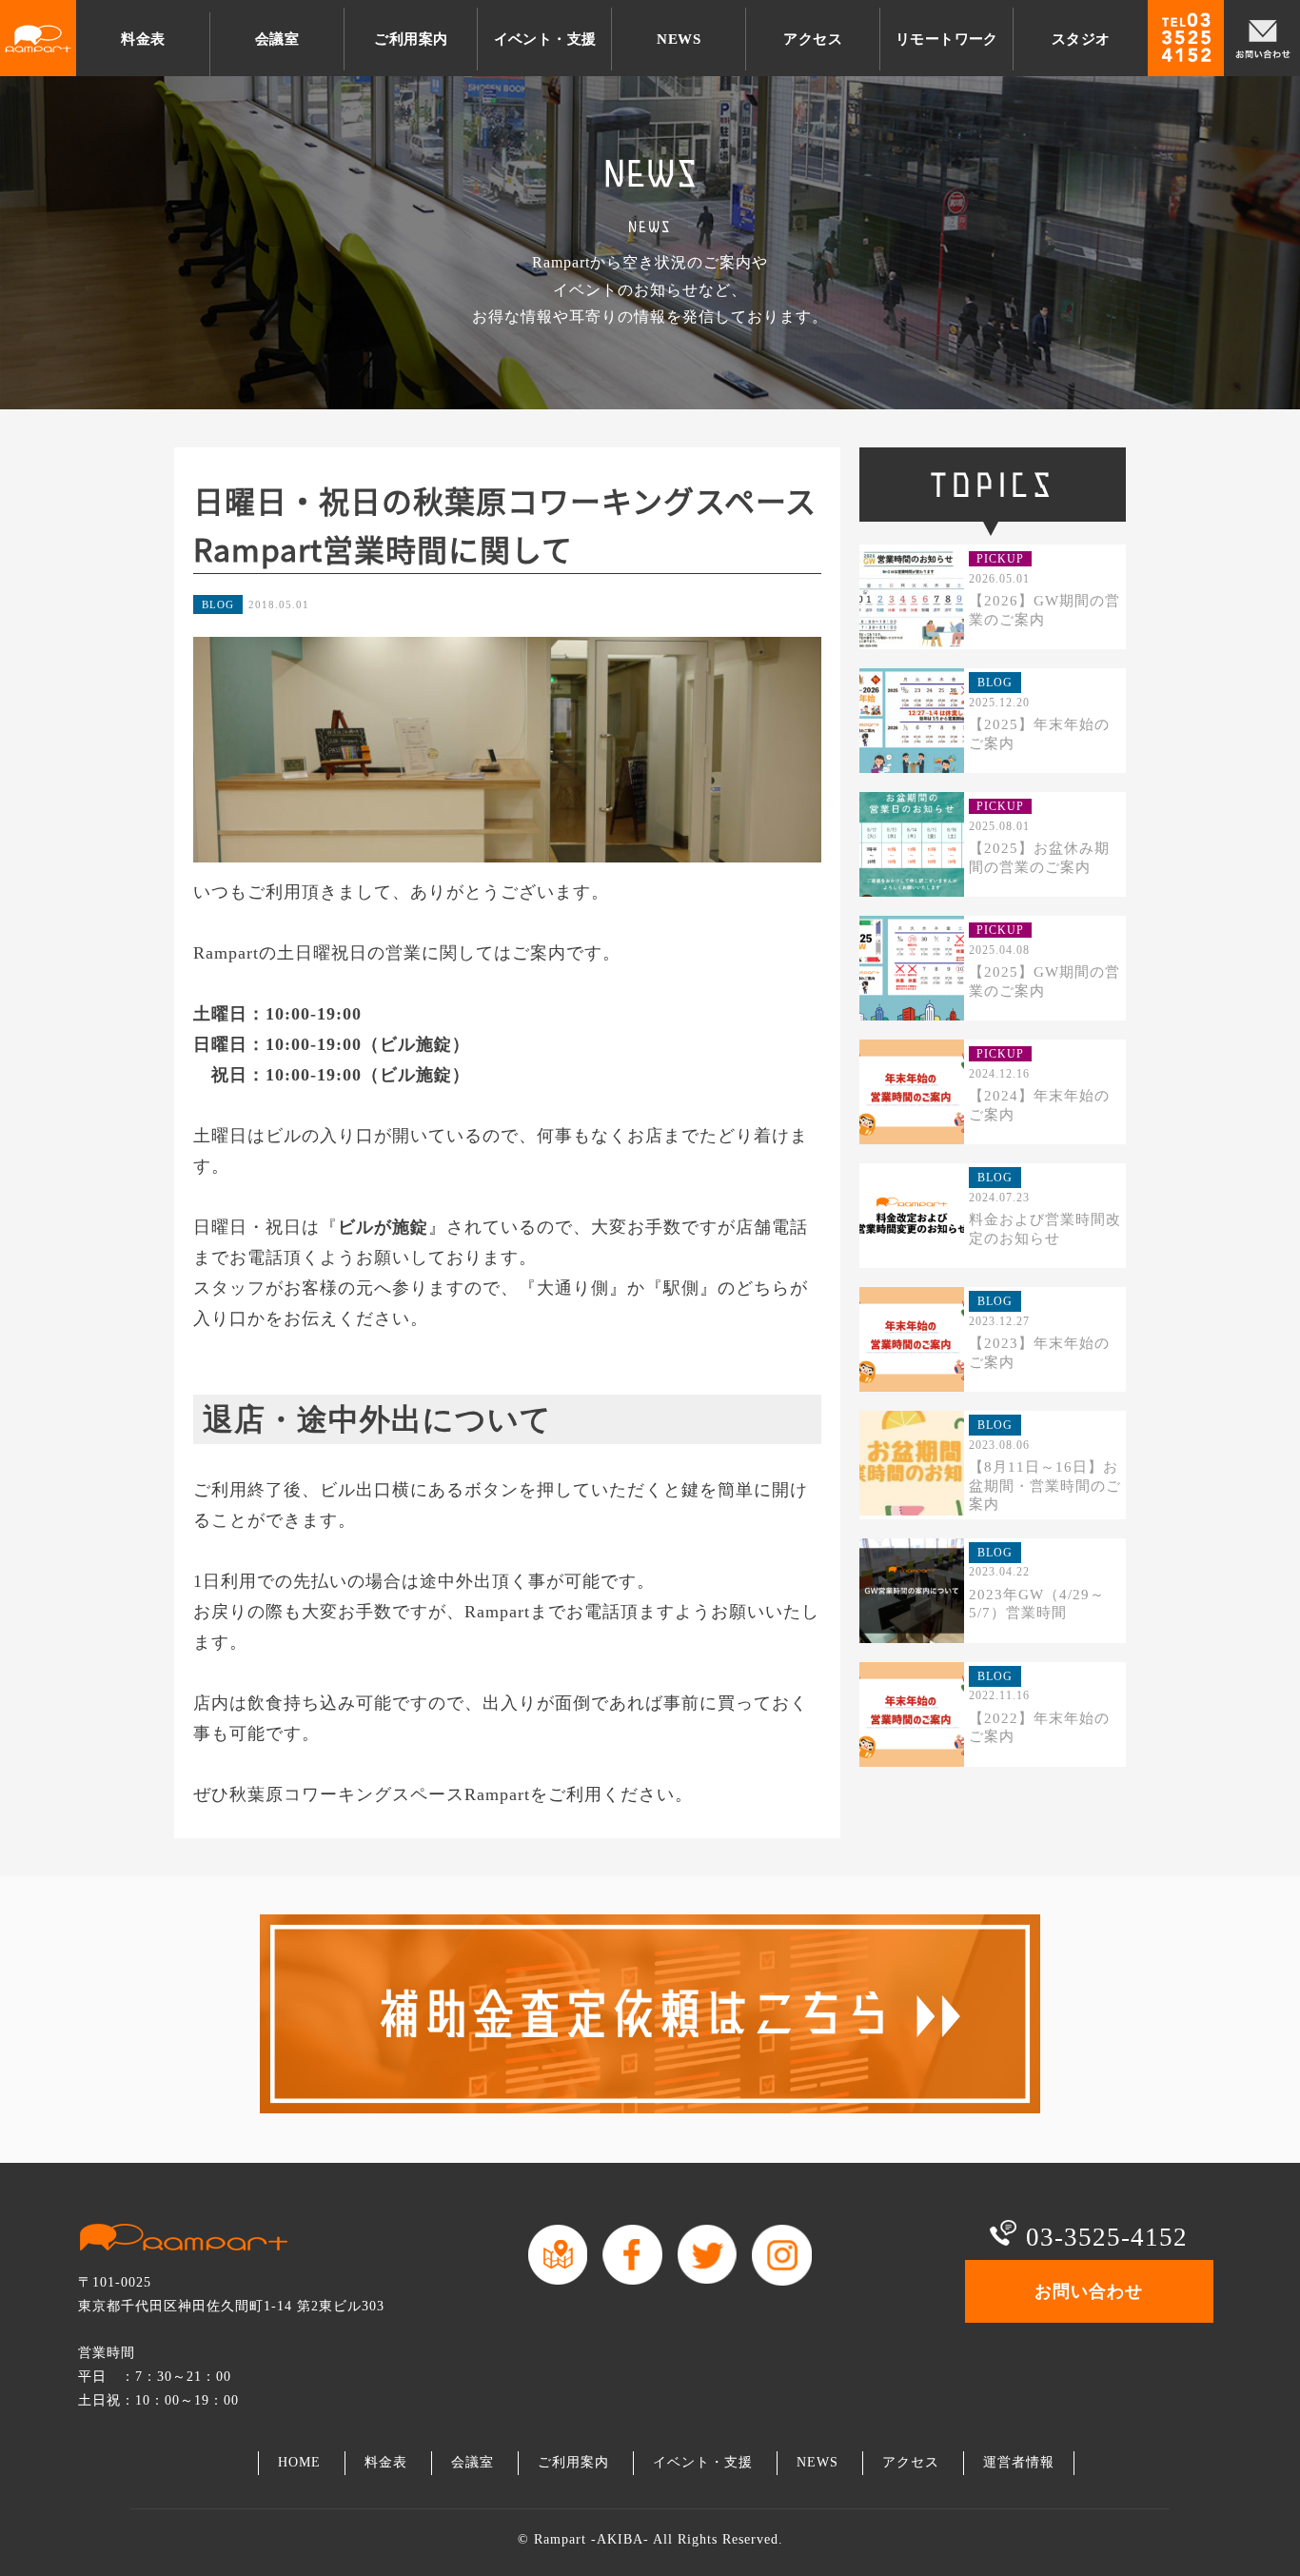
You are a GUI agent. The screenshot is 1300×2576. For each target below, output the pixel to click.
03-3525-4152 (1107, 2237)
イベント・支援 (545, 39)
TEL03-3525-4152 (1186, 38)
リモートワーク (947, 39)
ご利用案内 (411, 39)
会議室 (277, 39)
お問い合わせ (1262, 38)
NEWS (679, 39)
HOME (299, 2462)
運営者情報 (1019, 2462)
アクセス (813, 39)
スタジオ (1081, 39)
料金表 (143, 39)
